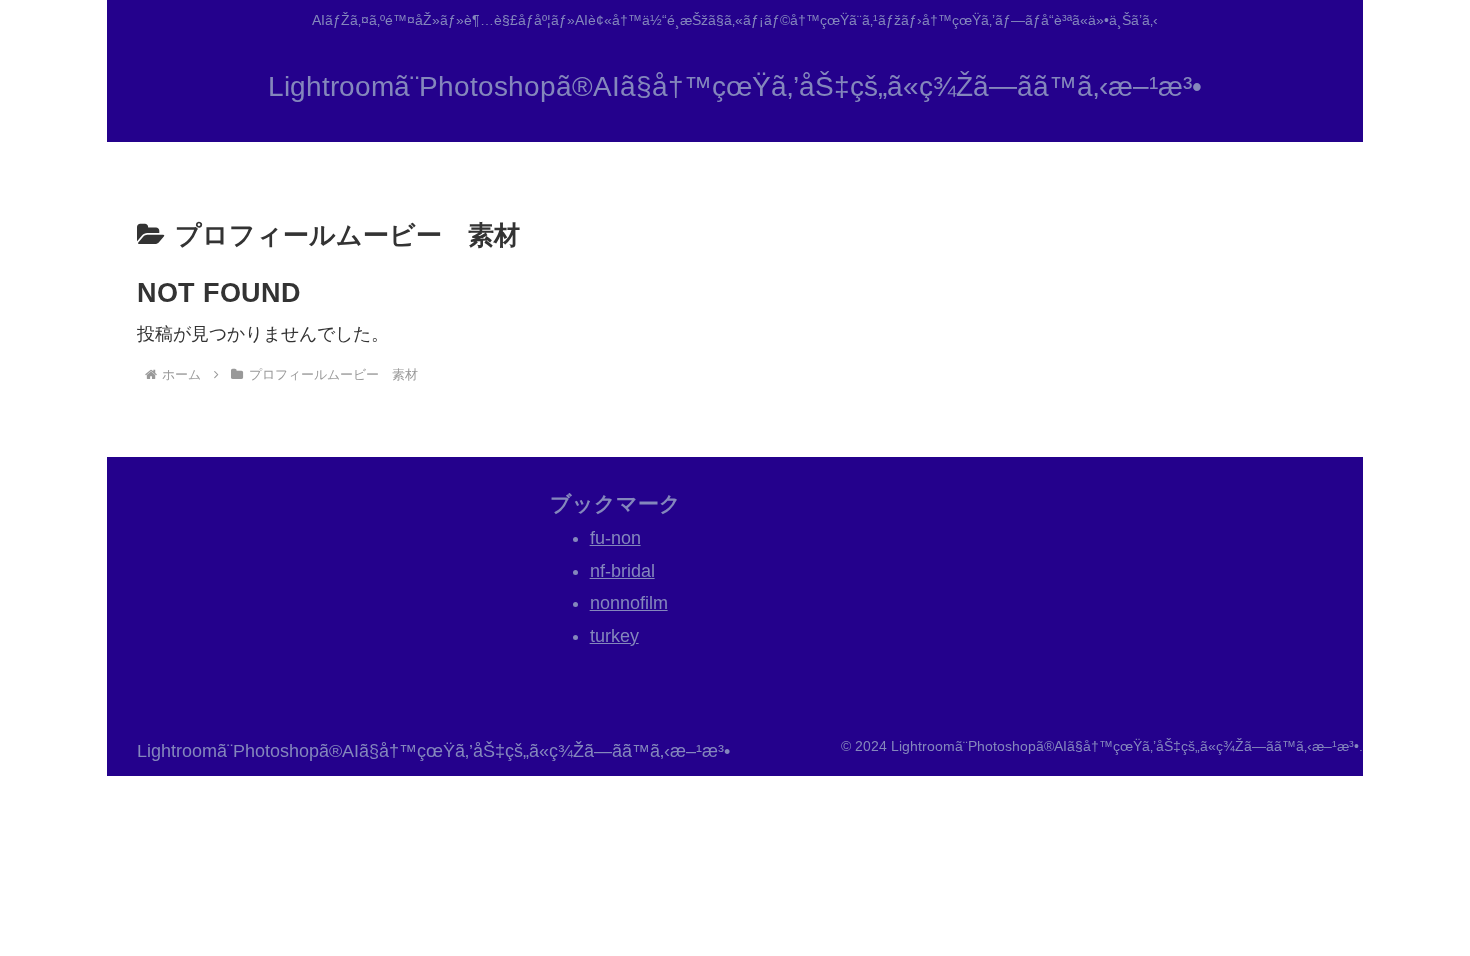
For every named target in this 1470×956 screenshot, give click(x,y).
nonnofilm (629, 603)
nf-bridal (622, 571)
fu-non (615, 538)
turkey (614, 636)
